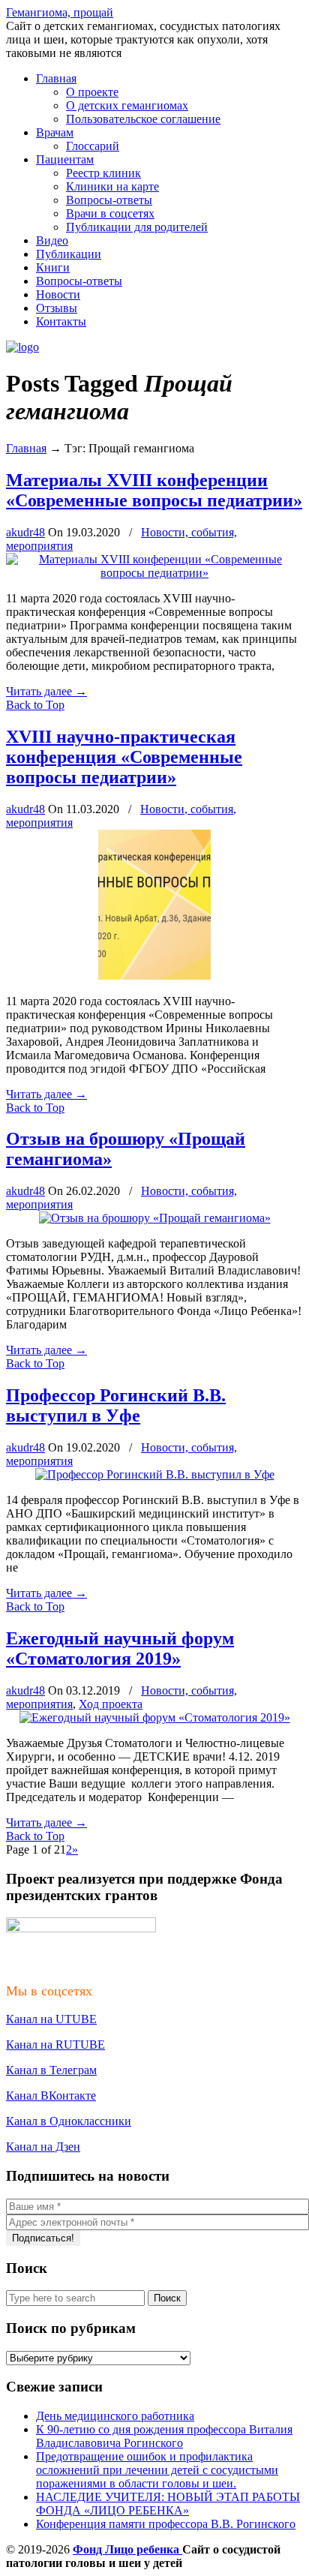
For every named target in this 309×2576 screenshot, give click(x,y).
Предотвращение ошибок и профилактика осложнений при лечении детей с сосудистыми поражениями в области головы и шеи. (157, 2470)
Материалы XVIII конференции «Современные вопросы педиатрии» (154, 490)
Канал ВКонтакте (51, 2096)
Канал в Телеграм (51, 2070)
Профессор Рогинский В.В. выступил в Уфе (116, 1405)
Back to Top (35, 705)
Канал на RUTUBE (55, 2045)
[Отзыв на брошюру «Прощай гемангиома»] (155, 1218)
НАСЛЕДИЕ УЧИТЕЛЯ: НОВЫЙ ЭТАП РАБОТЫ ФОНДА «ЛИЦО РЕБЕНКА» (168, 2504)
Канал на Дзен (43, 2147)
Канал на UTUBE (51, 2019)
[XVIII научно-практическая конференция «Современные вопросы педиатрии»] (154, 976)
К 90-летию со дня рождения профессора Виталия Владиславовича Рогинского (164, 2436)
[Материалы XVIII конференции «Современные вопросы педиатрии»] (154, 573)
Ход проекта (111, 1704)
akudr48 (25, 532)
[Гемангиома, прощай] (22, 347)
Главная (26, 448)
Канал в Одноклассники (69, 2121)
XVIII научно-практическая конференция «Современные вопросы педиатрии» (124, 757)
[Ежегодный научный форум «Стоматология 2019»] (155, 1717)
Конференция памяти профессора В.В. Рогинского (166, 2524)
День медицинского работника (115, 2416)
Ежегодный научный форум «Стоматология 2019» (120, 1648)
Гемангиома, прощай (60, 12)
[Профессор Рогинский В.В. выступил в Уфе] (155, 1474)
